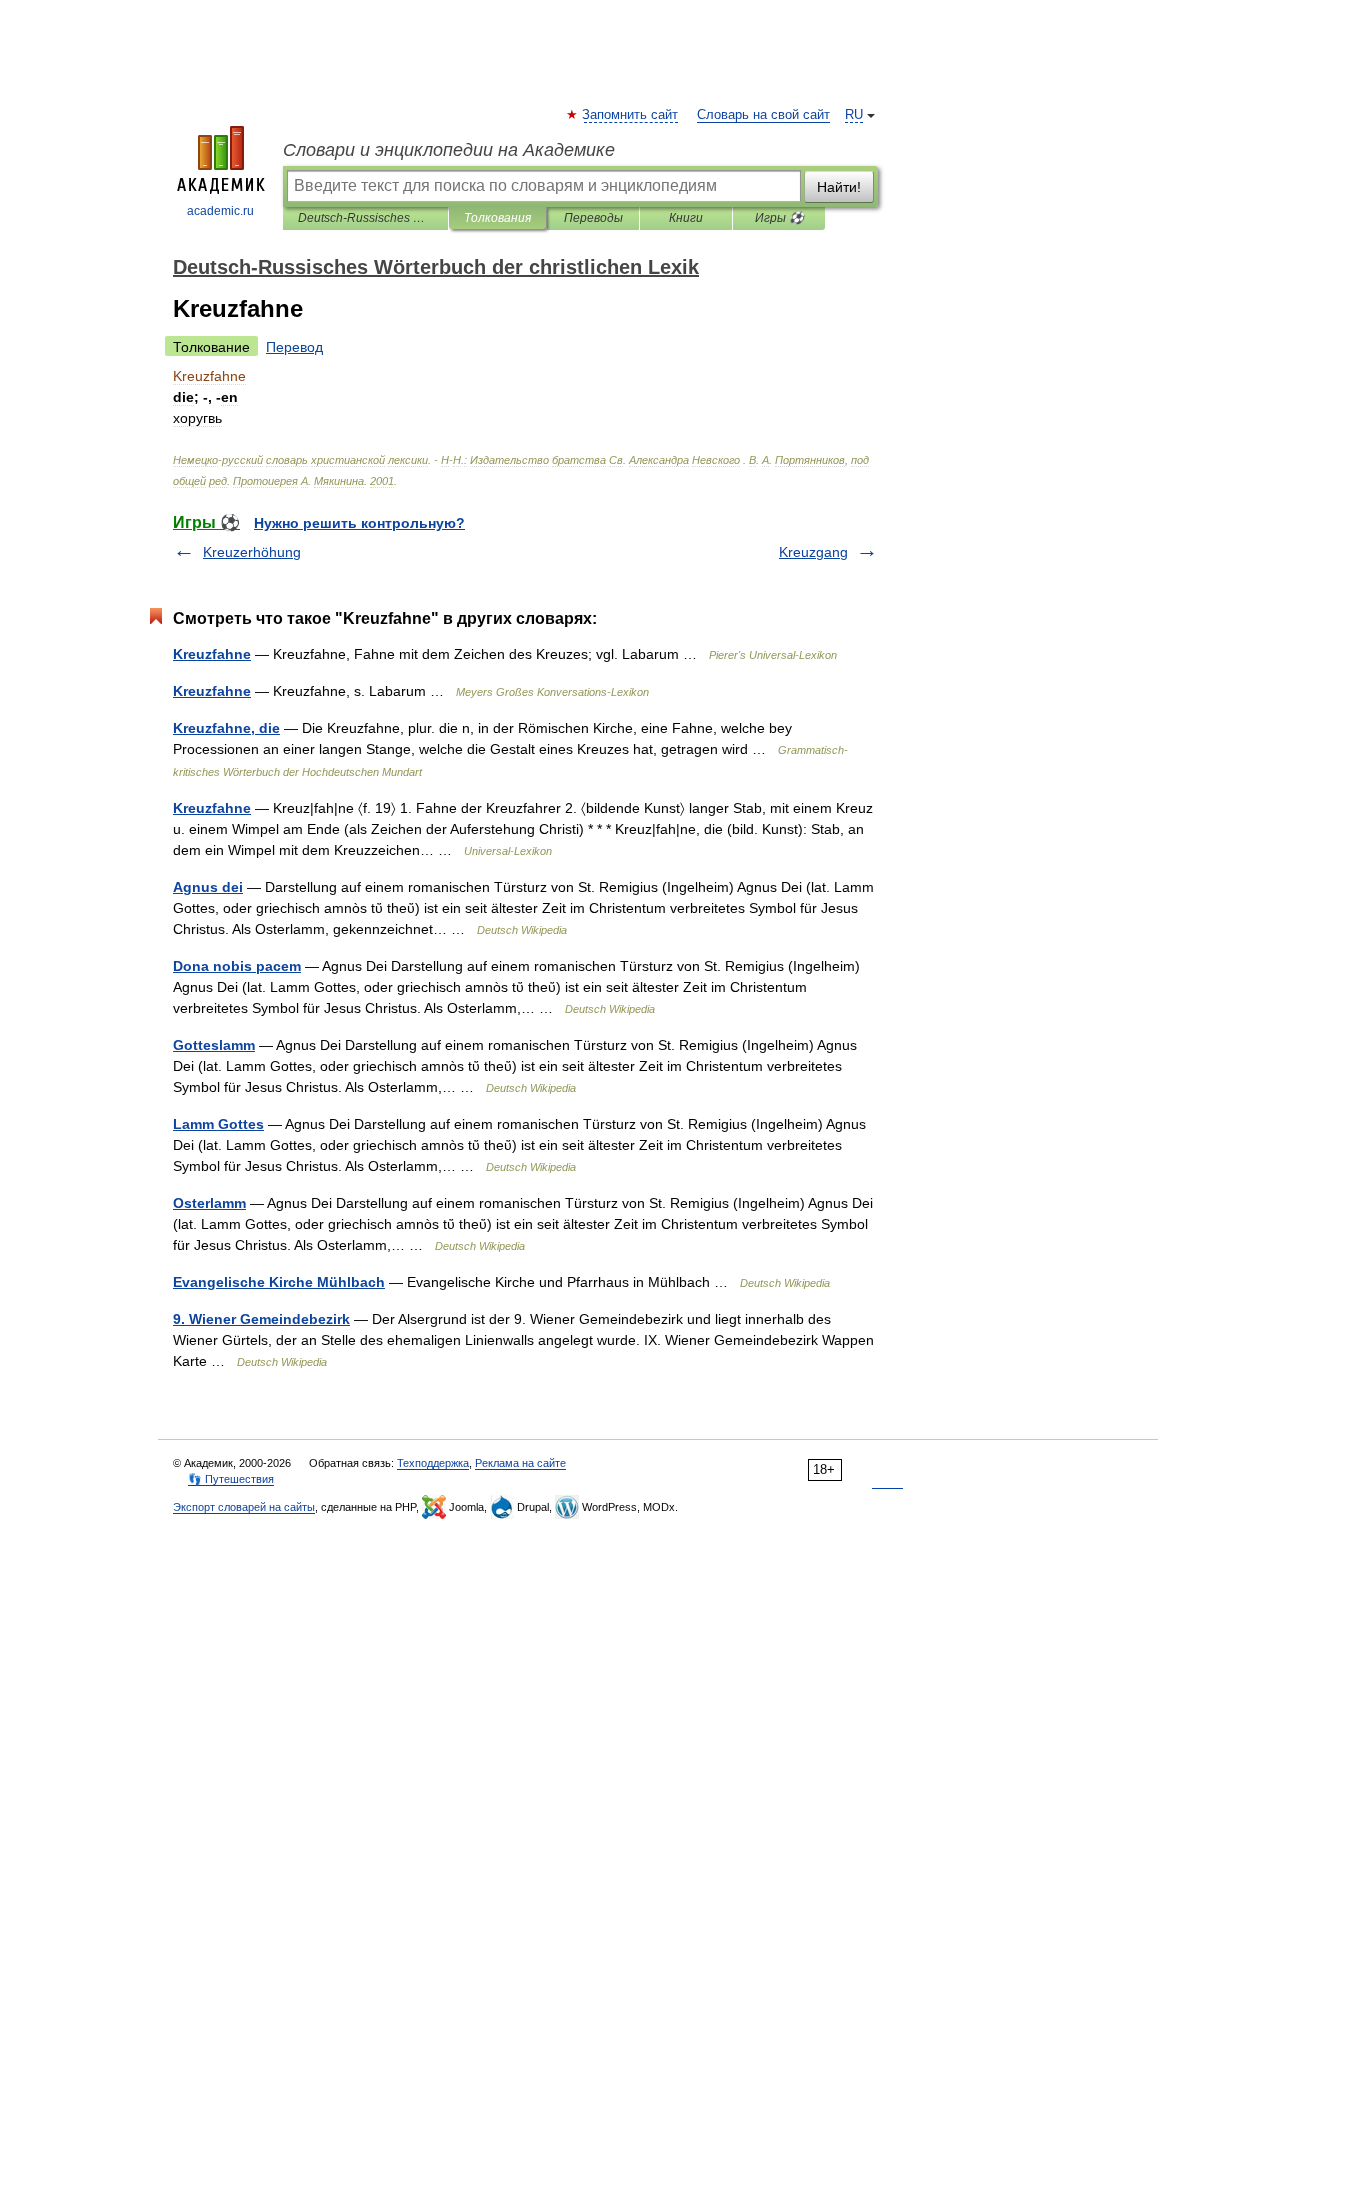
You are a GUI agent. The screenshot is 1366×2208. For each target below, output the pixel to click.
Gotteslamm (214, 1045)
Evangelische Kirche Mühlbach (279, 1282)
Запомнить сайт (631, 115)
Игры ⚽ (779, 218)
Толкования (497, 218)
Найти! (839, 187)
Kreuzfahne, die (226, 728)
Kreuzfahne (212, 654)
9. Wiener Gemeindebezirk (261, 1319)
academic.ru (220, 211)
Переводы (593, 218)
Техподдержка (433, 1463)
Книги (686, 218)
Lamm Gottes (218, 1124)
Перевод (294, 347)
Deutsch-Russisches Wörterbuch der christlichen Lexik (365, 218)
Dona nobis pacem (237, 966)
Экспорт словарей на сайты (244, 1507)
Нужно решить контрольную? (359, 523)
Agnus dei (208, 887)
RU (854, 115)
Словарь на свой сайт (763, 115)
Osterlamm (209, 1203)
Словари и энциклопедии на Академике (449, 150)
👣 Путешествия (231, 1479)
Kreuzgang (813, 552)
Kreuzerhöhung (252, 552)
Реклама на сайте (520, 1463)
